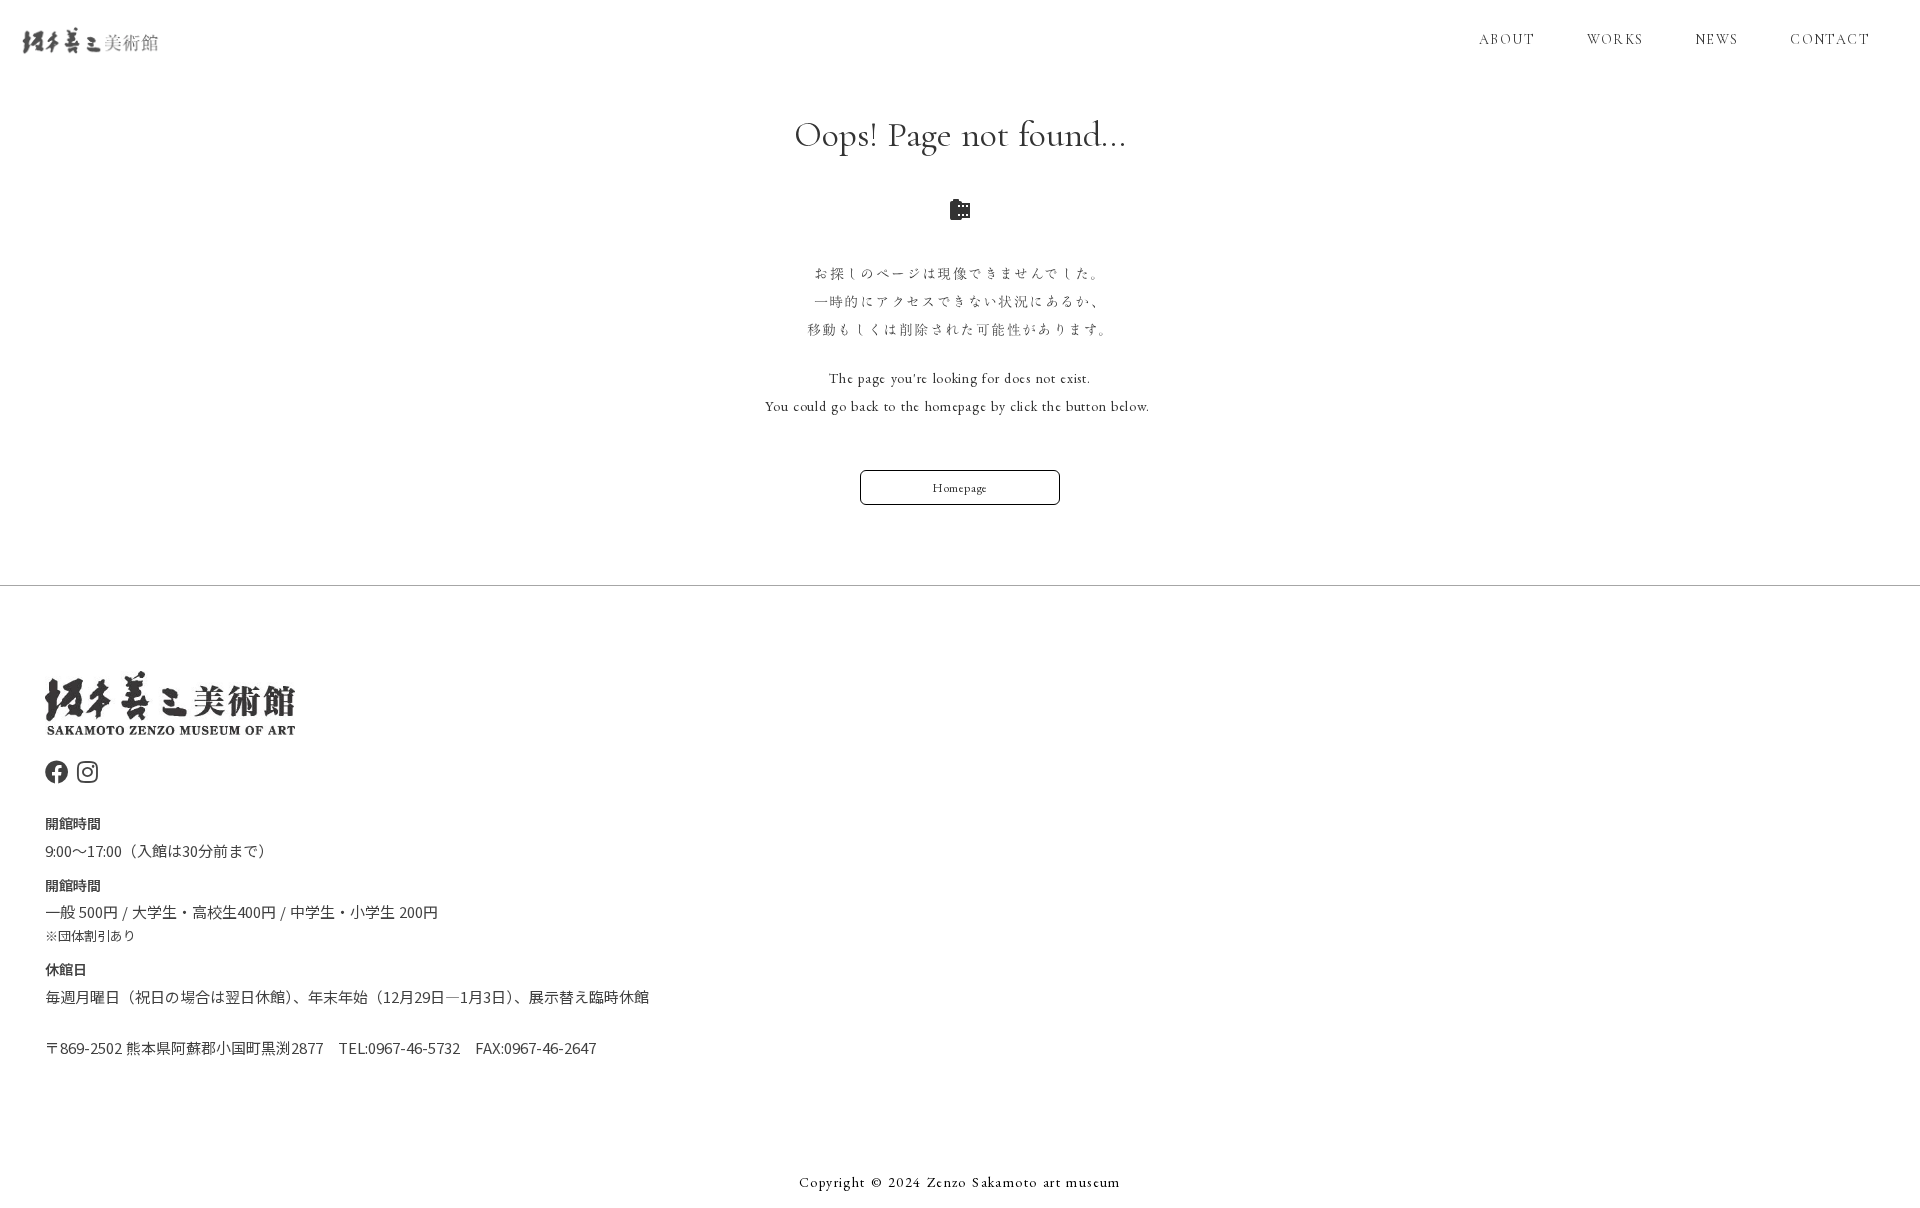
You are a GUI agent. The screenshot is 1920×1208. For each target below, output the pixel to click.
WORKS (1615, 39)
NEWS (1717, 39)
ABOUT (1507, 39)
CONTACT (1830, 39)
